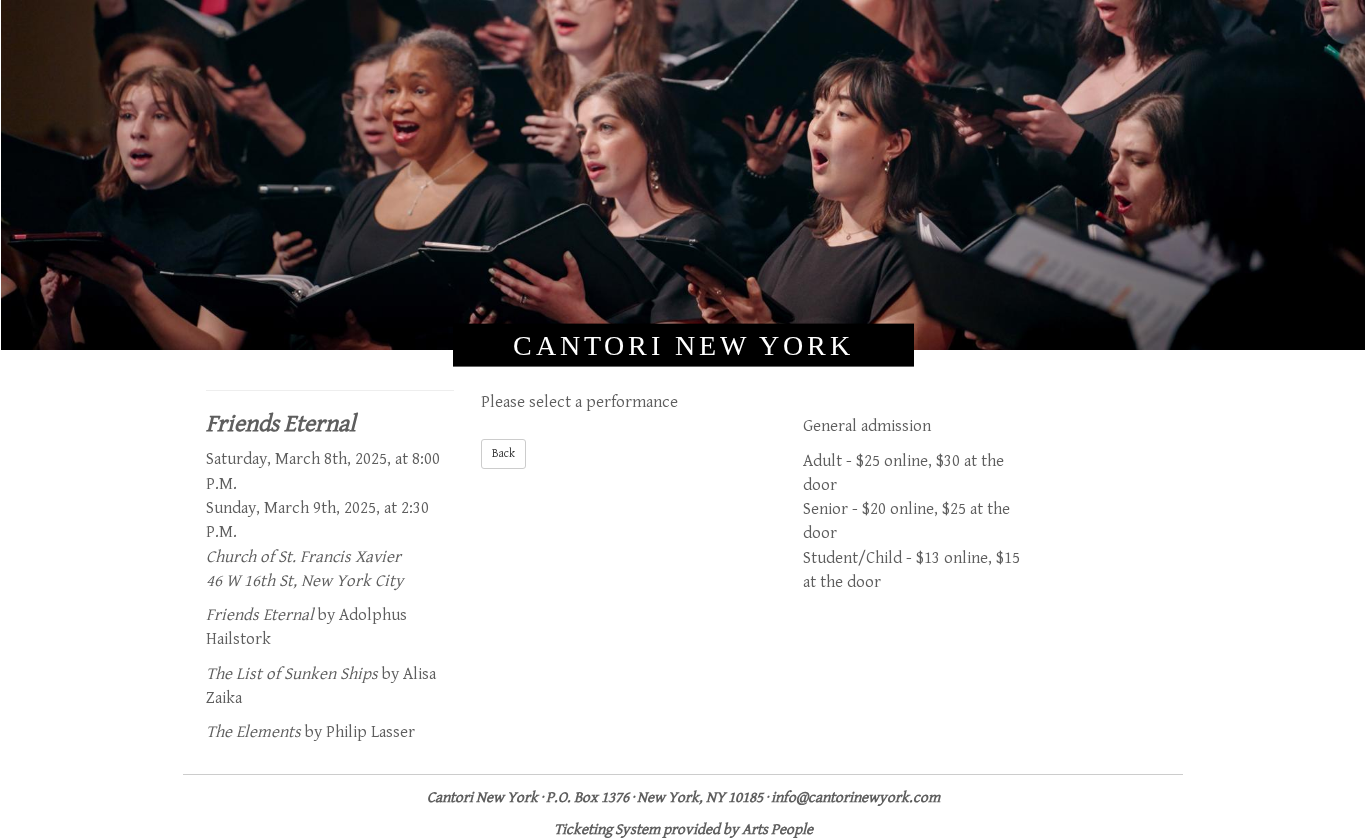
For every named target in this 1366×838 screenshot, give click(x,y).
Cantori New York (683, 344)
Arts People (777, 829)
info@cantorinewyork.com (855, 797)
